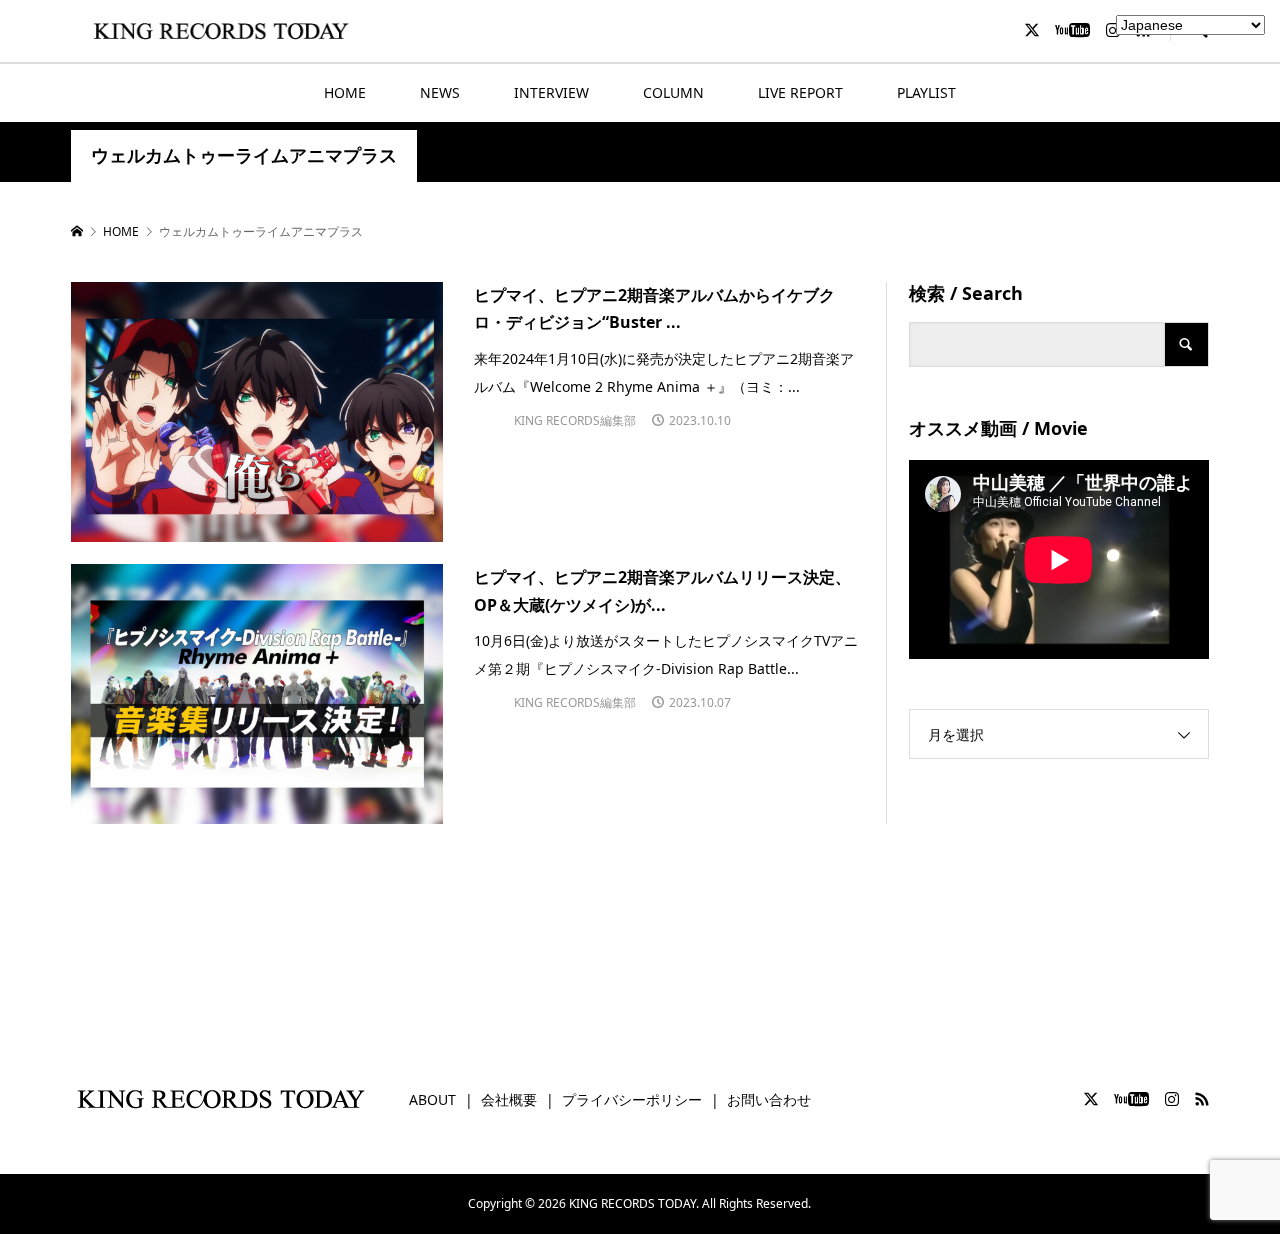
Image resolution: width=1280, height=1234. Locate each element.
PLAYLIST (926, 92)
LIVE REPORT (800, 92)
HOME (345, 92)
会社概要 (509, 1099)
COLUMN (673, 92)
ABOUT (432, 1099)
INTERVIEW (551, 92)
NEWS (440, 92)
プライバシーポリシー (632, 1099)
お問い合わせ (769, 1099)
